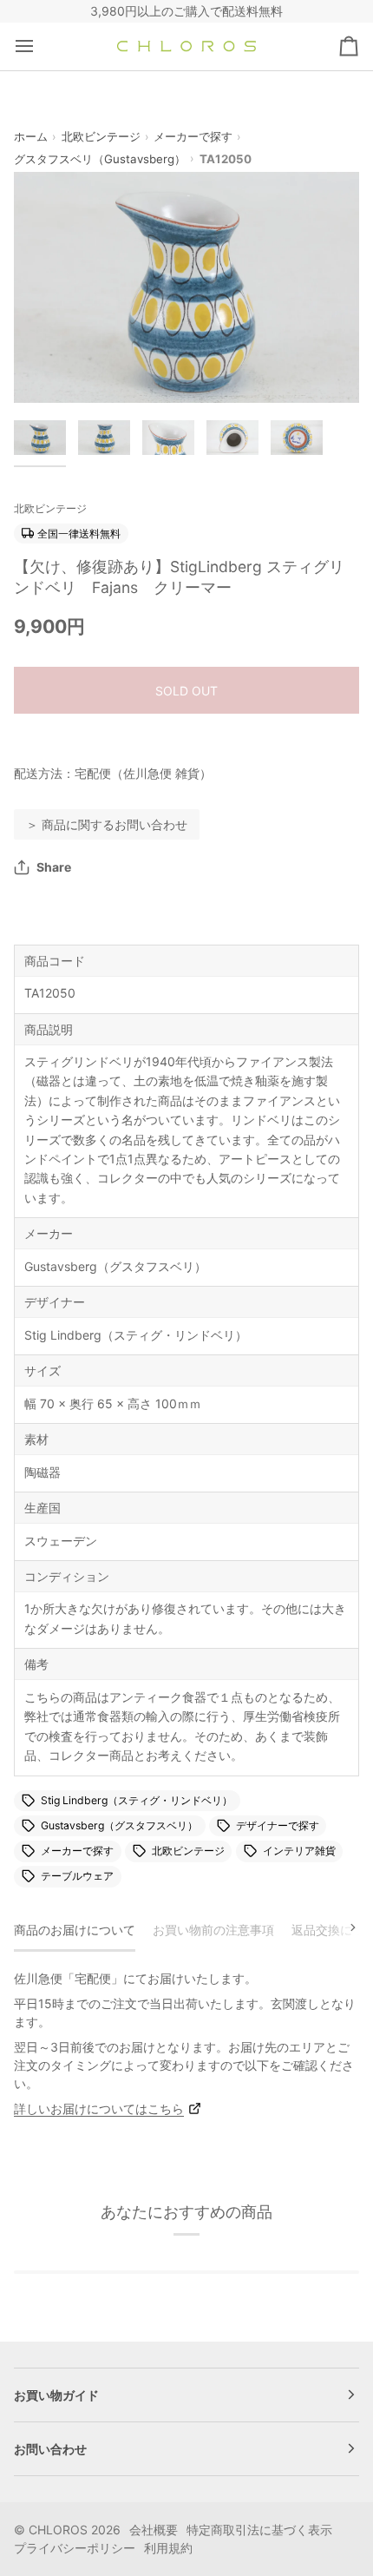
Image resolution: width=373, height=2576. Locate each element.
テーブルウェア (77, 1876)
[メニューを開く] (40, 46)
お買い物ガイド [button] (56, 2395)
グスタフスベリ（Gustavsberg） (100, 159)
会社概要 (154, 2530)
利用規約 (168, 2548)
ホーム (31, 136)
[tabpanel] (186, 2043)
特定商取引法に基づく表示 (259, 2530)
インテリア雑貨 (299, 1851)
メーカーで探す (193, 136)
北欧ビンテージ (101, 136)
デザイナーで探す (278, 1825)
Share (54, 867)
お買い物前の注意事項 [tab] (213, 1930)
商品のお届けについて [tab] (75, 1930)
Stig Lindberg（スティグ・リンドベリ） (137, 1800)
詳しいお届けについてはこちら (99, 2108)
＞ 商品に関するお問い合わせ (107, 824)
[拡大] (46, 370)
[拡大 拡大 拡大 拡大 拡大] (186, 287)
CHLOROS (58, 2530)
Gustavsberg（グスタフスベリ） (119, 1825)
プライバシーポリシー (75, 2548)
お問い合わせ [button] (50, 2449)
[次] (342, 1927)
